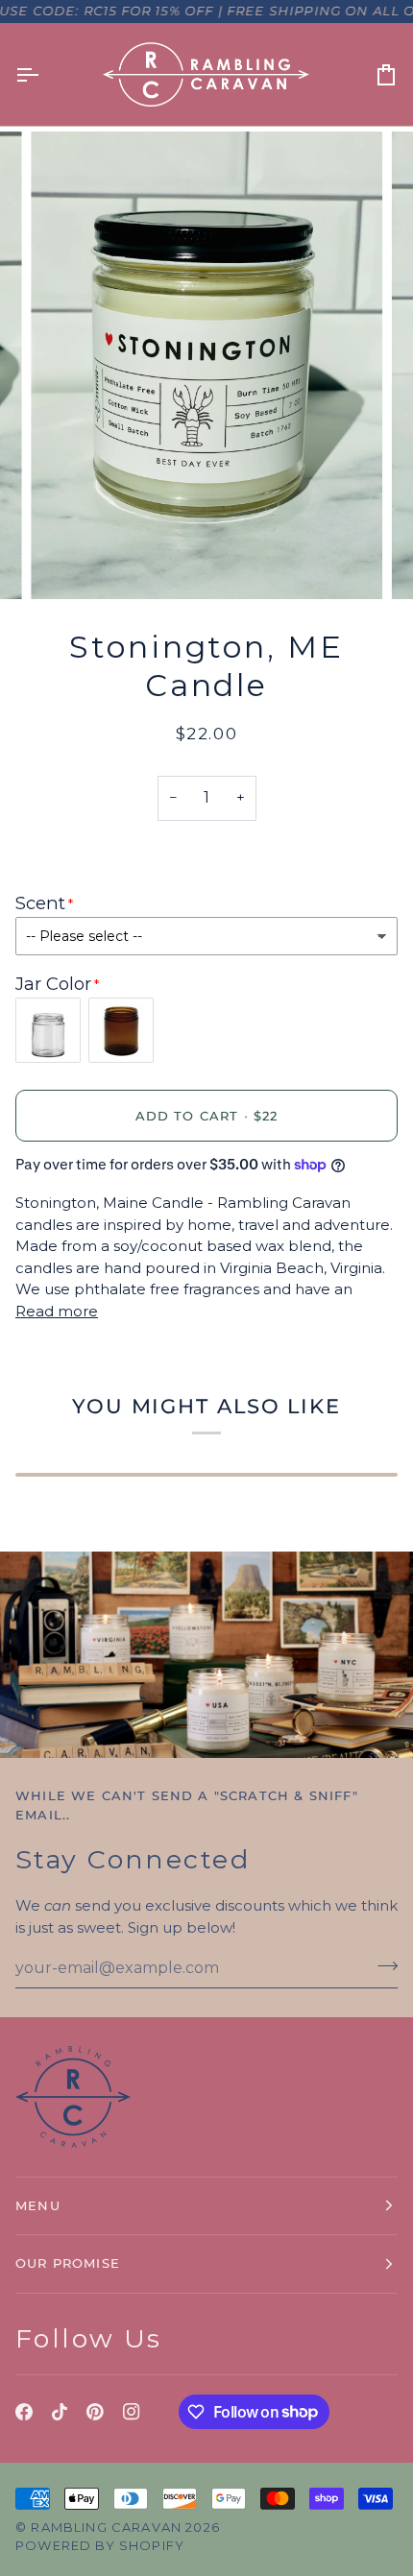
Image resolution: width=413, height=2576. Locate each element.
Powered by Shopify (100, 2545)
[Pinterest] (95, 2412)
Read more (57, 1311)
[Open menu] (44, 74)
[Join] (382, 1965)
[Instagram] (132, 2412)
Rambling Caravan (106, 2527)
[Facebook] (24, 2412)
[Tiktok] (60, 2412)
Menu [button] (38, 2205)
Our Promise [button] (68, 2263)
